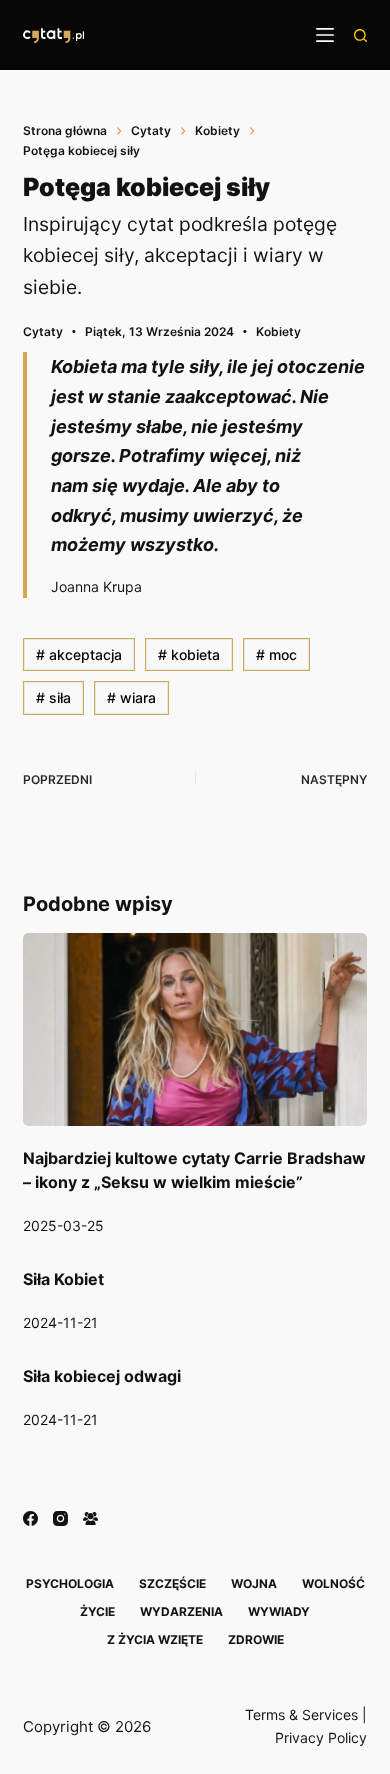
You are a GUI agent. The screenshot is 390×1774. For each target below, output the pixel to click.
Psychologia (70, 1583)
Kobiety (278, 331)
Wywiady (279, 1611)
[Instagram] (60, 1518)
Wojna (254, 1583)
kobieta (189, 654)
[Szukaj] (360, 35)
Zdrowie (256, 1639)
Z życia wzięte (155, 1639)
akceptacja (79, 654)
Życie (97, 1611)
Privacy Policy (321, 1737)
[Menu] (325, 35)
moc (276, 654)
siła (53, 697)
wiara (131, 697)
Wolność (333, 1583)
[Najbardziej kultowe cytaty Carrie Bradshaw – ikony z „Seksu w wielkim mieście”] (194, 1029)
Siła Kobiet (63, 1279)
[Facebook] (30, 1518)
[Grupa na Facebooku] (90, 1518)
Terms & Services (301, 1714)
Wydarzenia (181, 1611)
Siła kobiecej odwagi (102, 1376)
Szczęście (172, 1583)
